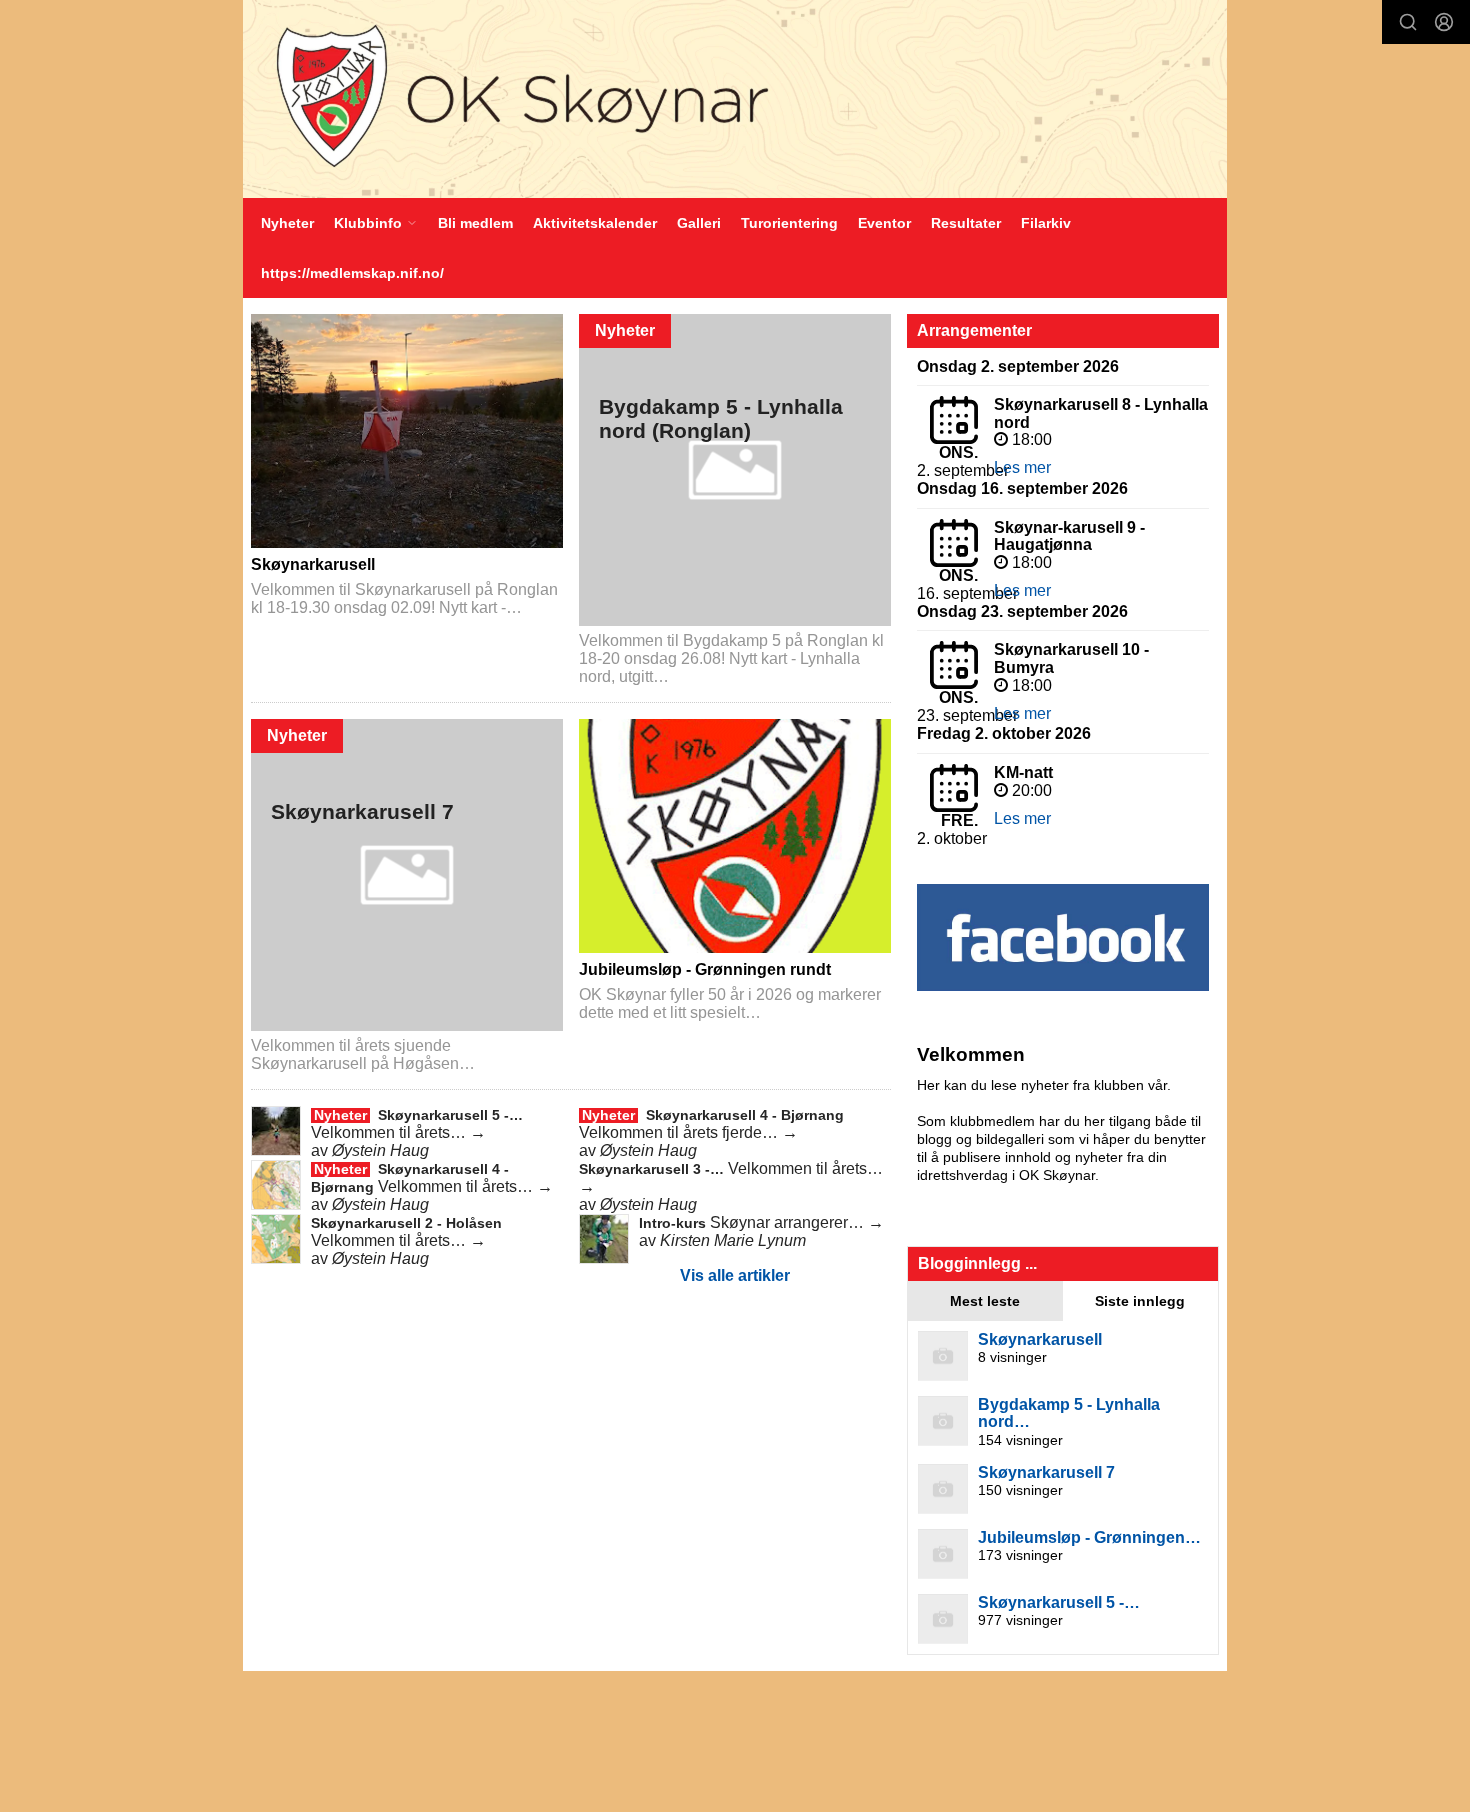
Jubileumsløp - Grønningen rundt (705, 969)
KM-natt (1023, 772)
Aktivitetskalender (595, 223)
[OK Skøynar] (735, 99)
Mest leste (985, 1301)
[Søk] (1408, 22)
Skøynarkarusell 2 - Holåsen (406, 1223)
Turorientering (789, 223)
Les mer (1022, 467)
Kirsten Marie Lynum (733, 1240)
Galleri (699, 223)
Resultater (966, 223)
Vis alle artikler (735, 1275)
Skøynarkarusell (313, 564)
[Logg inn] (1444, 22)
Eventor (884, 223)
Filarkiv (1046, 223)
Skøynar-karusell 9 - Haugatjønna (1069, 536)
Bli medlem (475, 223)
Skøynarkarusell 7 (362, 812)
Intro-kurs (674, 1223)
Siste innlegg (1140, 1301)
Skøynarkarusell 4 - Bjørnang (745, 1115)
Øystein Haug (380, 1150)
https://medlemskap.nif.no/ (352, 273)
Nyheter (287, 223)
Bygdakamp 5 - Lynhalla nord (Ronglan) (721, 419)
